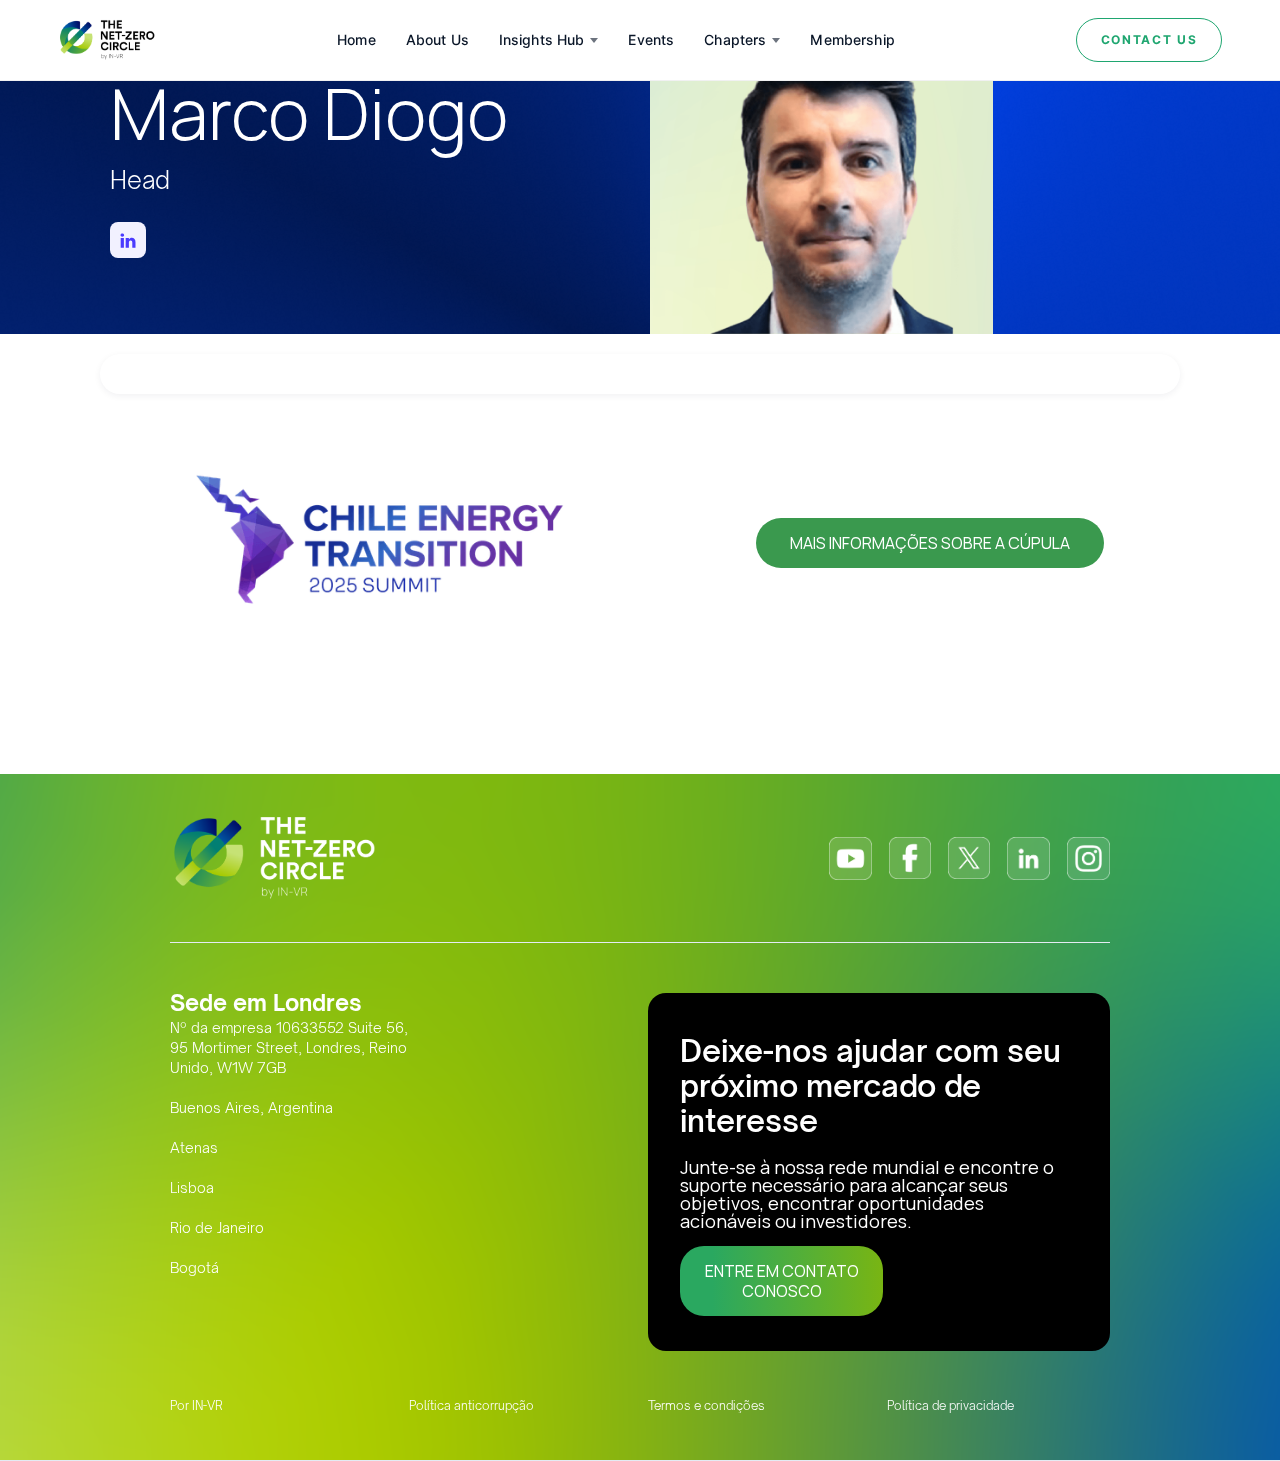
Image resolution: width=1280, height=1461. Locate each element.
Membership (852, 39)
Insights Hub (542, 39)
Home (356, 39)
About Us (437, 39)
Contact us (1149, 39)
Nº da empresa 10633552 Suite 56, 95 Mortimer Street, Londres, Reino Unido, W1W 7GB (289, 1047)
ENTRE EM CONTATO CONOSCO (782, 1281)
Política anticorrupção (471, 1405)
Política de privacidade (950, 1405)
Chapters (735, 39)
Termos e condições (706, 1405)
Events (651, 39)
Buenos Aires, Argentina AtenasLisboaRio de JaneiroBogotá (251, 1187)
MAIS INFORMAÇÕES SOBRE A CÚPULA (930, 543)
